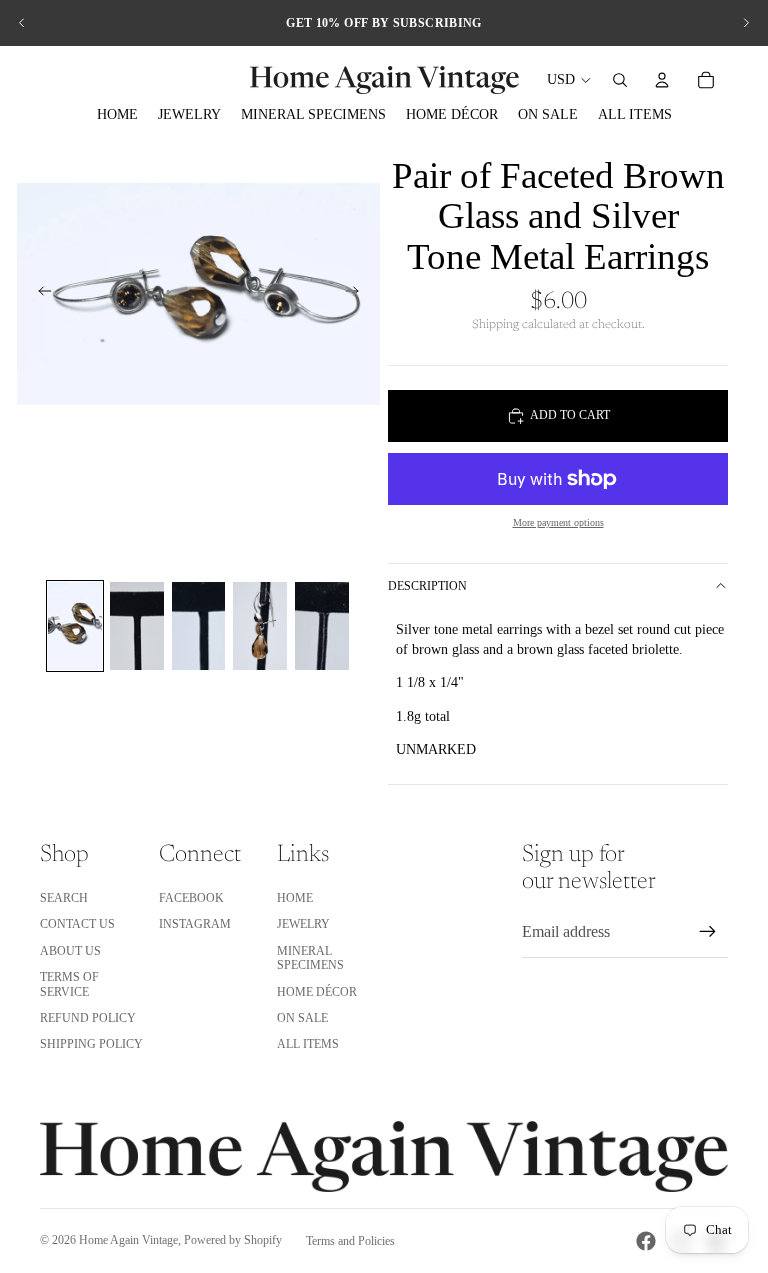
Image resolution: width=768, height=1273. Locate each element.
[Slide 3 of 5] (199, 626)
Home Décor (317, 992)
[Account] (662, 80)
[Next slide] (746, 23)
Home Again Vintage (128, 1240)
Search (64, 898)
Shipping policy (91, 1044)
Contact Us (77, 924)
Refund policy (88, 1018)
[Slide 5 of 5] (322, 626)
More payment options (558, 522)
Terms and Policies (350, 1241)
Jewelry (303, 924)
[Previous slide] (22, 23)
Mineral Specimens (310, 958)
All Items (308, 1044)
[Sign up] (708, 932)
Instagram (195, 924)
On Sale (302, 1018)
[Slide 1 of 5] (75, 626)
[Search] (620, 80)
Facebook (191, 898)
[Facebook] (646, 1241)
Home (295, 898)
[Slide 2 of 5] (137, 626)
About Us (70, 951)
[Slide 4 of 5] (260, 626)
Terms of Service (69, 984)
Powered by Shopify (233, 1240)
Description (427, 586)
